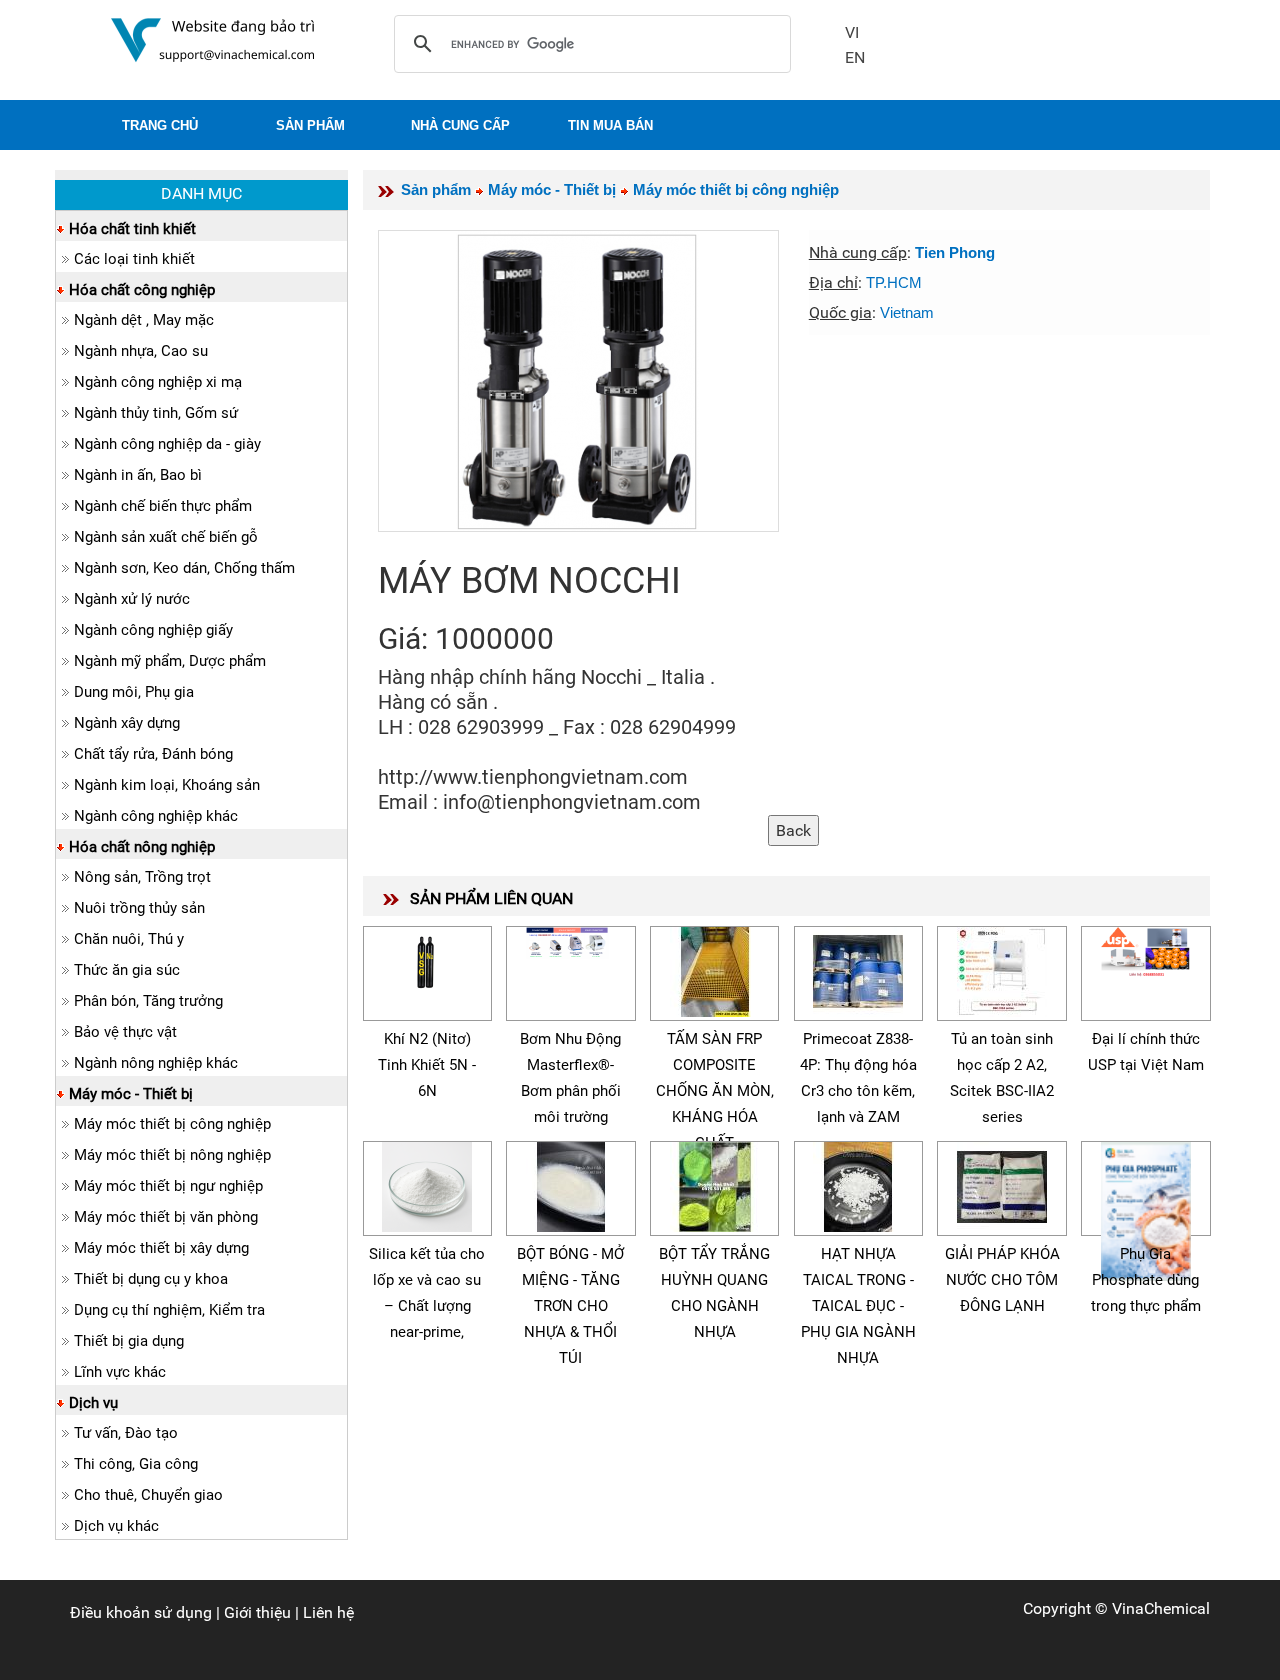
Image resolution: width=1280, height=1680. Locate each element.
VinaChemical (1161, 1608)
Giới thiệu (257, 1612)
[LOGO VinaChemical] (213, 38)
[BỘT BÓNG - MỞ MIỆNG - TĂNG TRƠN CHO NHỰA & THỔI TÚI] (571, 1183)
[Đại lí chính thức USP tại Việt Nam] (1146, 949)
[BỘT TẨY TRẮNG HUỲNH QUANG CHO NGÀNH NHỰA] (715, 1183)
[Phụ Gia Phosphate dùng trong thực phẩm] (1146, 1208)
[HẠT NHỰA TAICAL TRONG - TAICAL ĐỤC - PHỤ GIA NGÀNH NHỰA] (858, 1183)
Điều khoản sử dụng (141, 1612)
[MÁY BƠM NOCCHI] (578, 381)
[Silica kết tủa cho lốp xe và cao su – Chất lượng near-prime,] (427, 1183)
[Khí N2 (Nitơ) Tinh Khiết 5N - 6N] (427, 957)
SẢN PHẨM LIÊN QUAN (491, 898)
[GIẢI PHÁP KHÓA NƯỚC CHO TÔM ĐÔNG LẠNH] (1002, 1183)
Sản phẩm (436, 189)
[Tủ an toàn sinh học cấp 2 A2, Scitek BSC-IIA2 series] (1002, 968)
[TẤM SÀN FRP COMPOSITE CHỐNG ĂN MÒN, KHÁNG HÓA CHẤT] (715, 968)
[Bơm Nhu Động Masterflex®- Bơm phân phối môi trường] (571, 939)
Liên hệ (328, 1612)
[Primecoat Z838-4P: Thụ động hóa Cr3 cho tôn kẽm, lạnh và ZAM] (858, 968)
